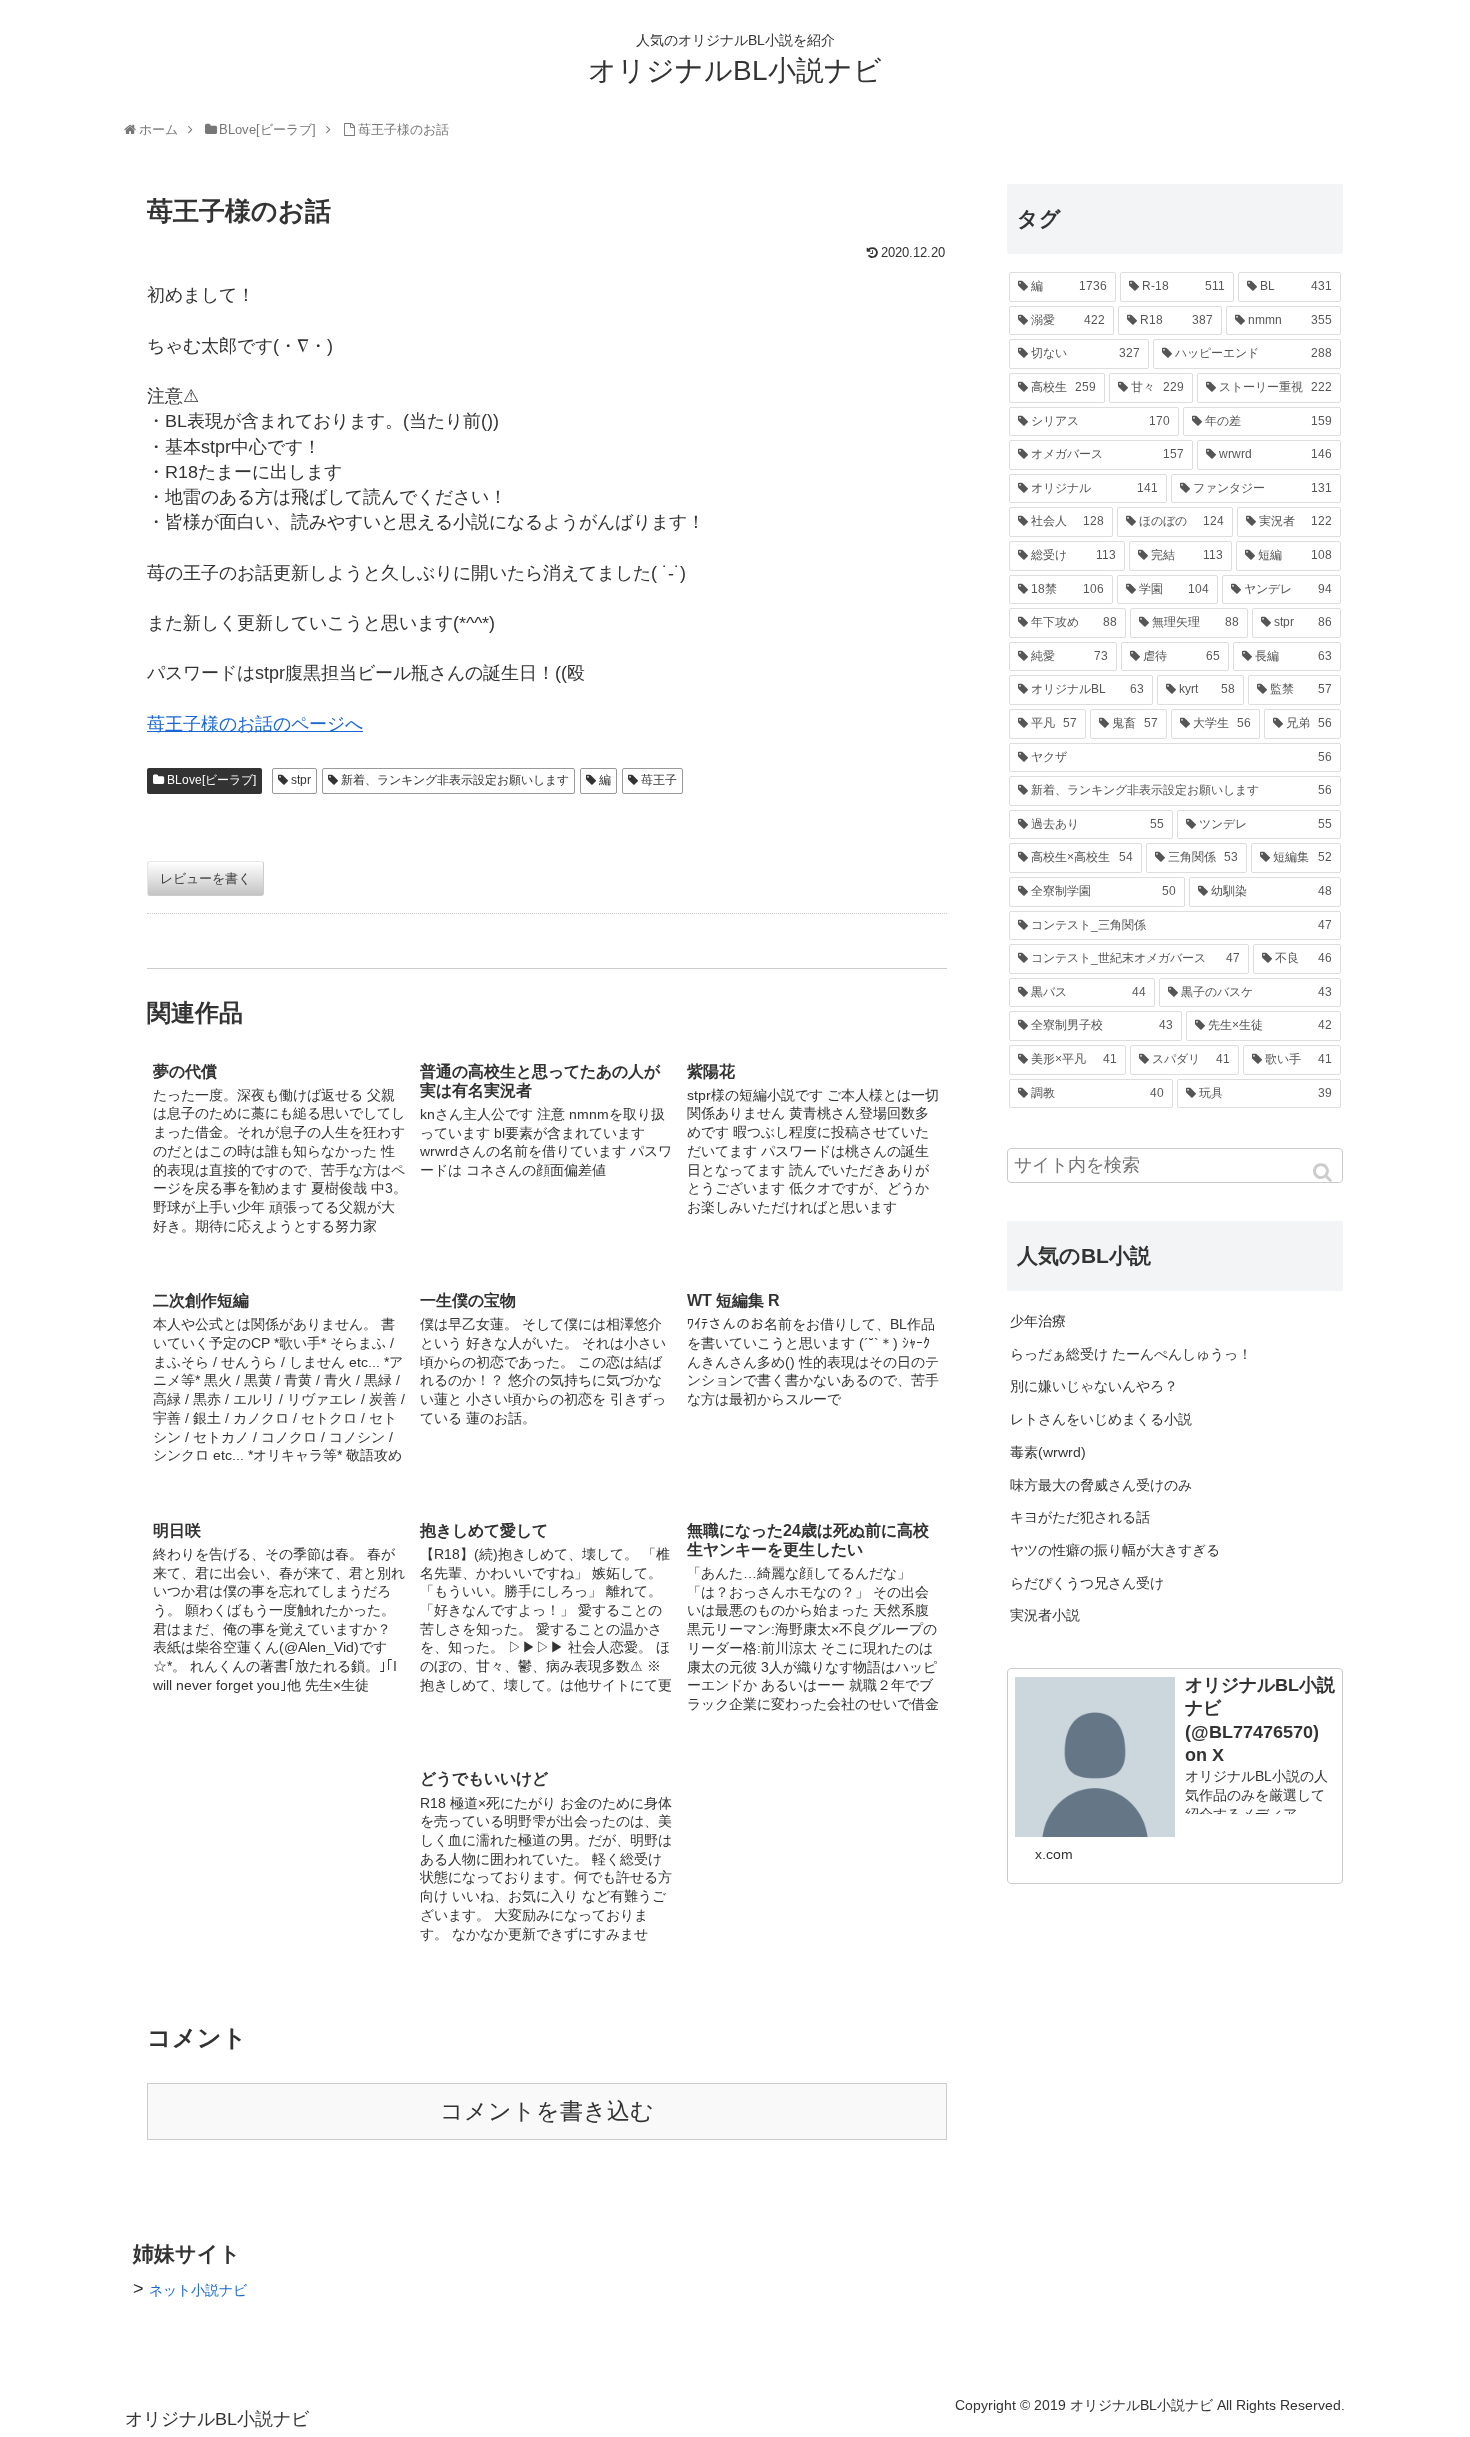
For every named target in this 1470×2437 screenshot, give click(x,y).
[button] (1324, 1172)
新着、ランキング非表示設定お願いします (455, 780)
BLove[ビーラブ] (211, 780)
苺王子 (659, 780)
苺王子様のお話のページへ (255, 724)
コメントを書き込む (547, 2111)
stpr (301, 780)
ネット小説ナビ (198, 2290)
